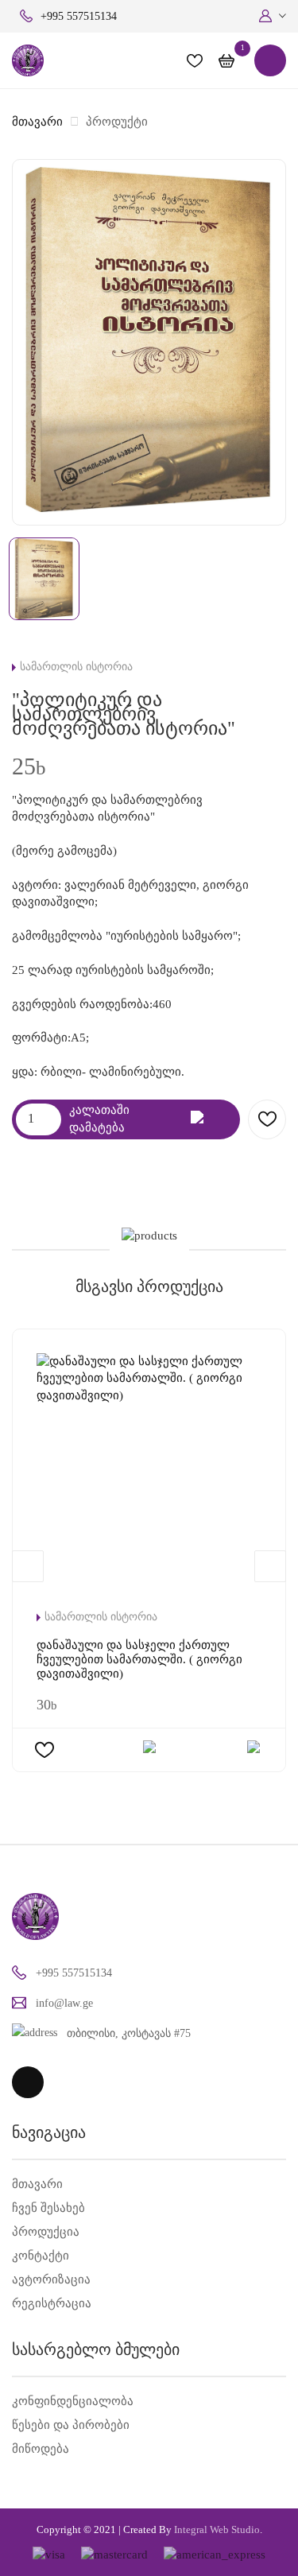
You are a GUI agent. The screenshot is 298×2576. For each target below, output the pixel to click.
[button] (273, 16)
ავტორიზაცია (51, 2279)
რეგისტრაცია (52, 2303)
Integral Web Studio (217, 2529)
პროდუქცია (46, 2232)
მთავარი (37, 122)
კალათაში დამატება (99, 1118)
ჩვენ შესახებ (48, 2208)
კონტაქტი (41, 2256)
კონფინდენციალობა (73, 2401)
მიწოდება (41, 2449)
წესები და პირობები (71, 2425)
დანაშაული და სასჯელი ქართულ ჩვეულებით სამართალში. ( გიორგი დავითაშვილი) (139, 1659)
